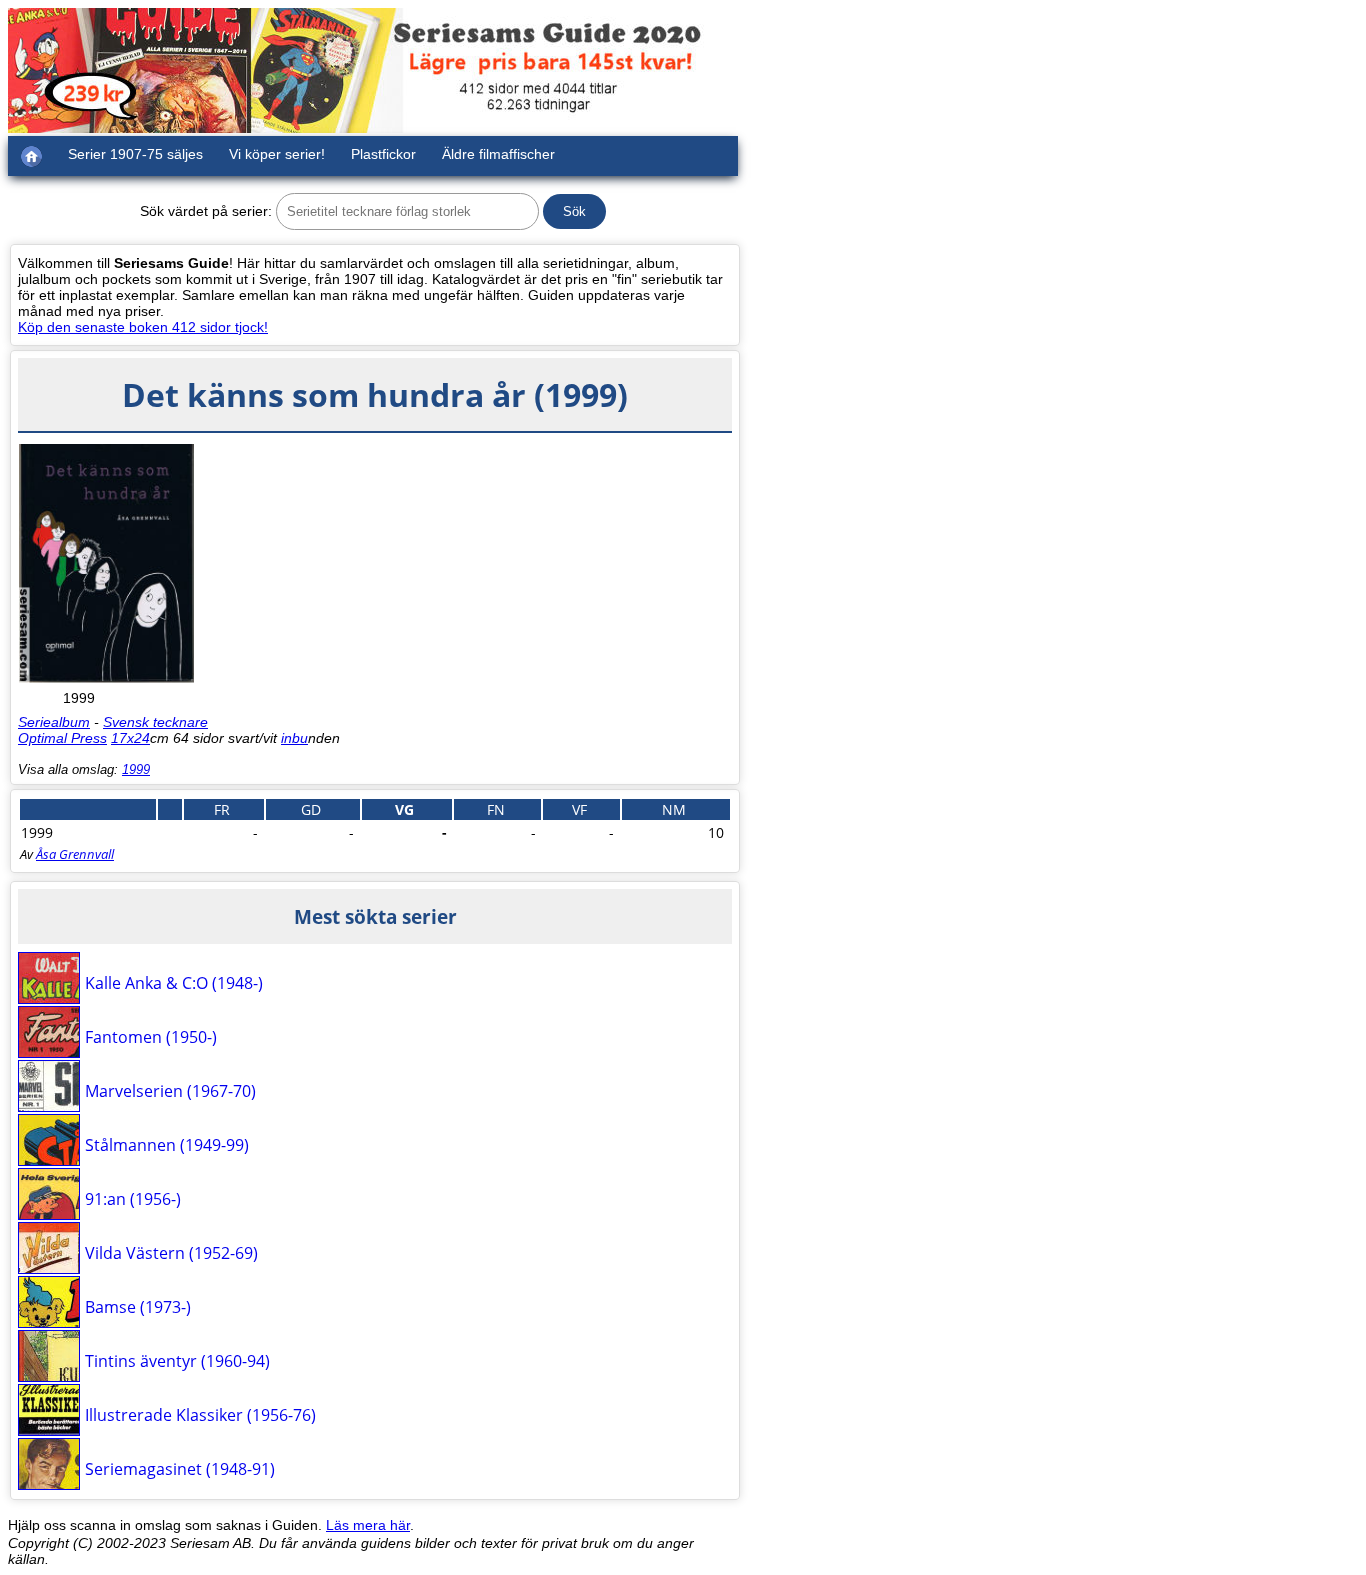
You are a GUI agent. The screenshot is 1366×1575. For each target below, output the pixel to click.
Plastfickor (383, 154)
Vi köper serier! (277, 154)
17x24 (130, 738)
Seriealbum (54, 722)
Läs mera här (368, 1525)
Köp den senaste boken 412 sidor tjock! (143, 327)
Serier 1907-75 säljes (135, 154)
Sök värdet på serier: (206, 211)
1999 (136, 769)
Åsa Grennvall (75, 854)
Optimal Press (62, 738)
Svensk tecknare (155, 722)
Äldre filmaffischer (498, 154)
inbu (294, 738)
